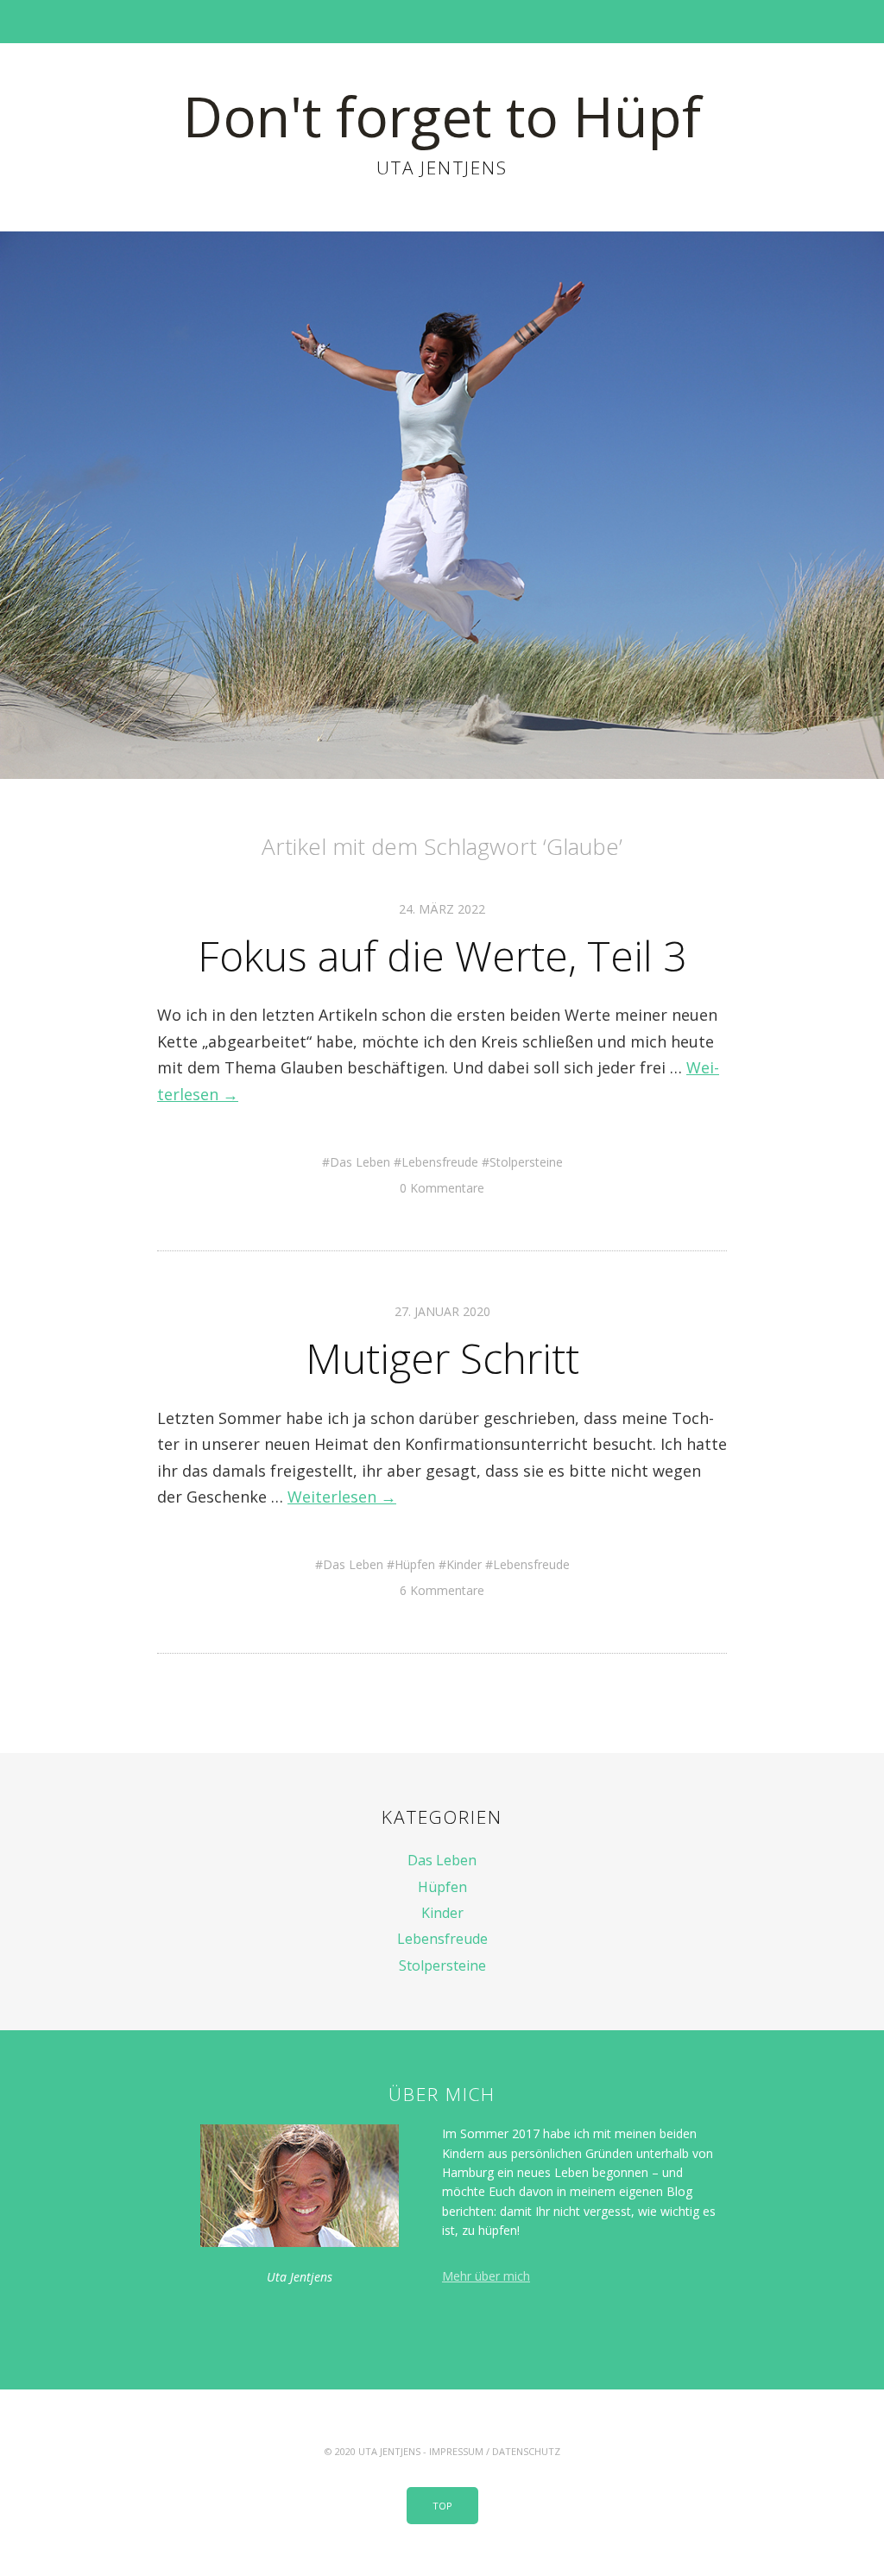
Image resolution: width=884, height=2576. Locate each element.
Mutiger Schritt (442, 1358)
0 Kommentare (442, 1188)
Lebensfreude (440, 1162)
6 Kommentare (442, 1590)
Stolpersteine (526, 1162)
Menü (442, 22)
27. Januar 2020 (442, 1311)
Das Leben (360, 1162)
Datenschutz (526, 2451)
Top (442, 2506)
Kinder (464, 1564)
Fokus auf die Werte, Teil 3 (442, 956)
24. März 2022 (442, 909)
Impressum (456, 2451)
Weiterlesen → (342, 1497)
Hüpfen (415, 1564)
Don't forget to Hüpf (442, 116)
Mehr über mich (486, 2276)
